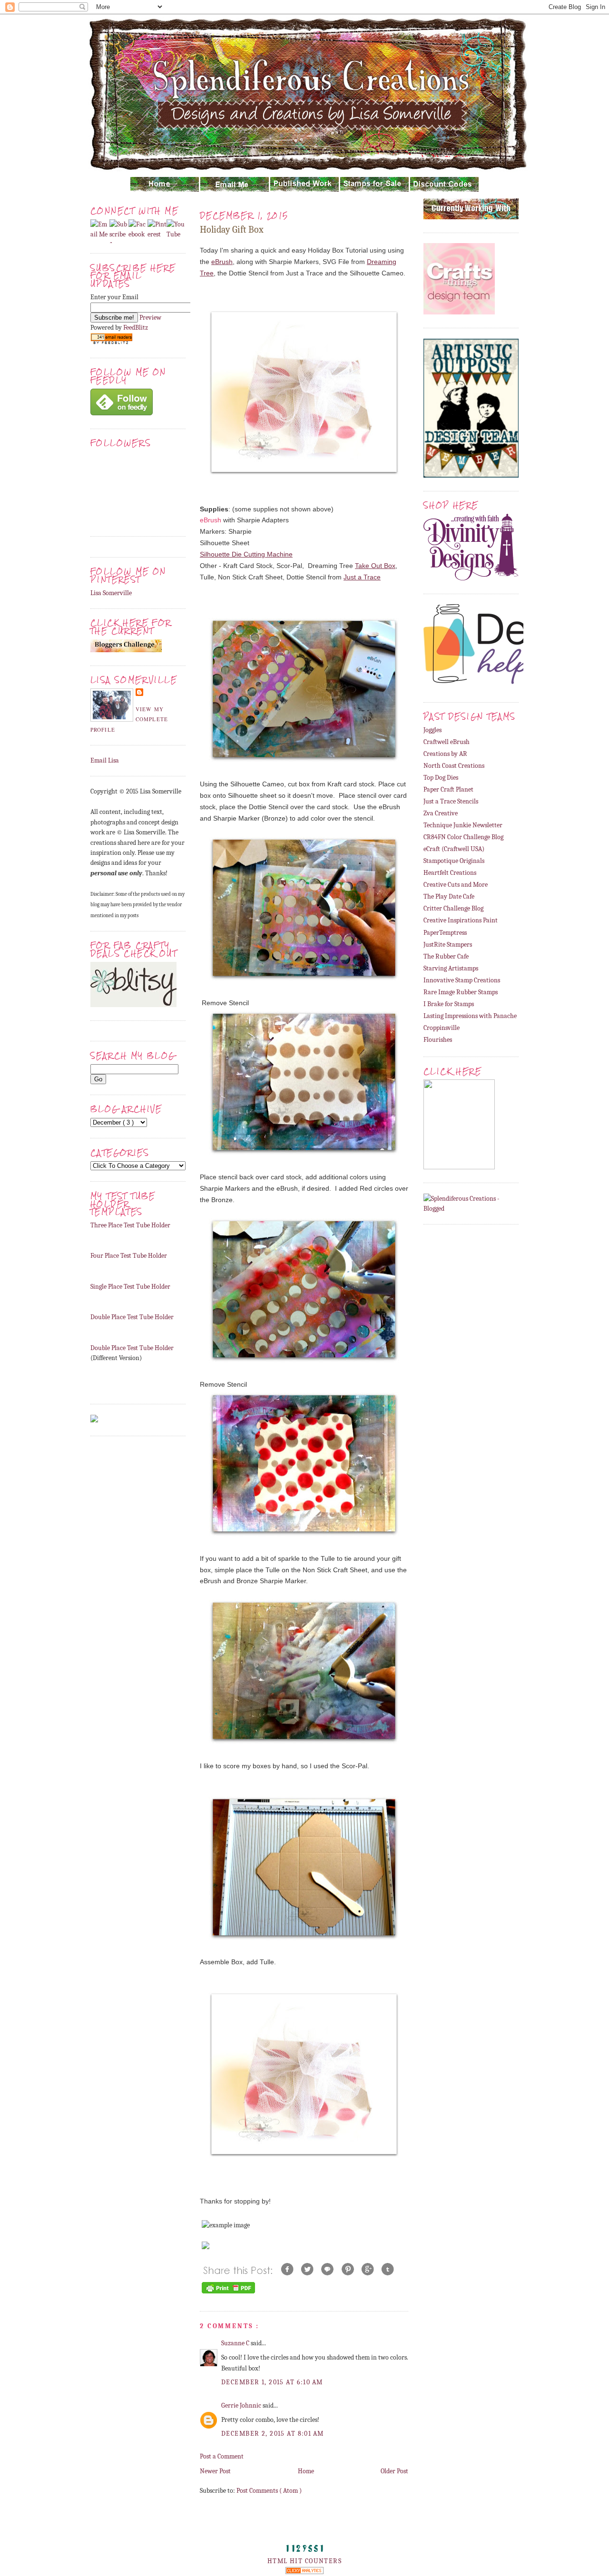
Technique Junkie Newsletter (463, 825)
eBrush (222, 262)
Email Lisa (105, 760)
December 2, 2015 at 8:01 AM (273, 2434)
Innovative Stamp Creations (462, 980)
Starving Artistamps (451, 968)
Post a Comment (222, 2456)
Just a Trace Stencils (451, 801)
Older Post (394, 2471)
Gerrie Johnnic (242, 2405)
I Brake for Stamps (449, 1004)
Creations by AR (445, 754)
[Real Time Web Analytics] (304, 2572)
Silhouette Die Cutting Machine (246, 554)
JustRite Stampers (448, 945)
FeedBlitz (136, 328)
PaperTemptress (445, 933)
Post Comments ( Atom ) (269, 2491)
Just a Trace (362, 577)
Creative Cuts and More (456, 885)
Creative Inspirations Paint (461, 920)
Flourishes (438, 1040)
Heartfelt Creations (450, 873)
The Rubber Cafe (446, 956)
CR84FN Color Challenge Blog (463, 837)
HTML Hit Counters (304, 2561)
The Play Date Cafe (449, 896)
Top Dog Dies (441, 778)
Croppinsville (442, 1028)
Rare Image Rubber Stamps (461, 992)
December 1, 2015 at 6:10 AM (272, 2382)
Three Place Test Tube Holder (130, 1225)
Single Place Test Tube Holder (130, 1287)
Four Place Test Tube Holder (129, 1256)
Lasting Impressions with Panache (470, 1016)
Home (306, 2471)
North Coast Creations (454, 766)
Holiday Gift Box (232, 230)
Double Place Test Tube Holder (132, 1317)
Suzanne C (236, 2343)
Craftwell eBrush (447, 742)
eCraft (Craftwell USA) (454, 849)
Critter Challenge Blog (453, 908)
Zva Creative (441, 813)
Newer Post (215, 2471)
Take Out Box (375, 566)
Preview (150, 318)
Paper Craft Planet (448, 789)
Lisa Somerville (111, 593)
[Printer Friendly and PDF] (228, 2293)
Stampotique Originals (454, 861)
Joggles (432, 730)
